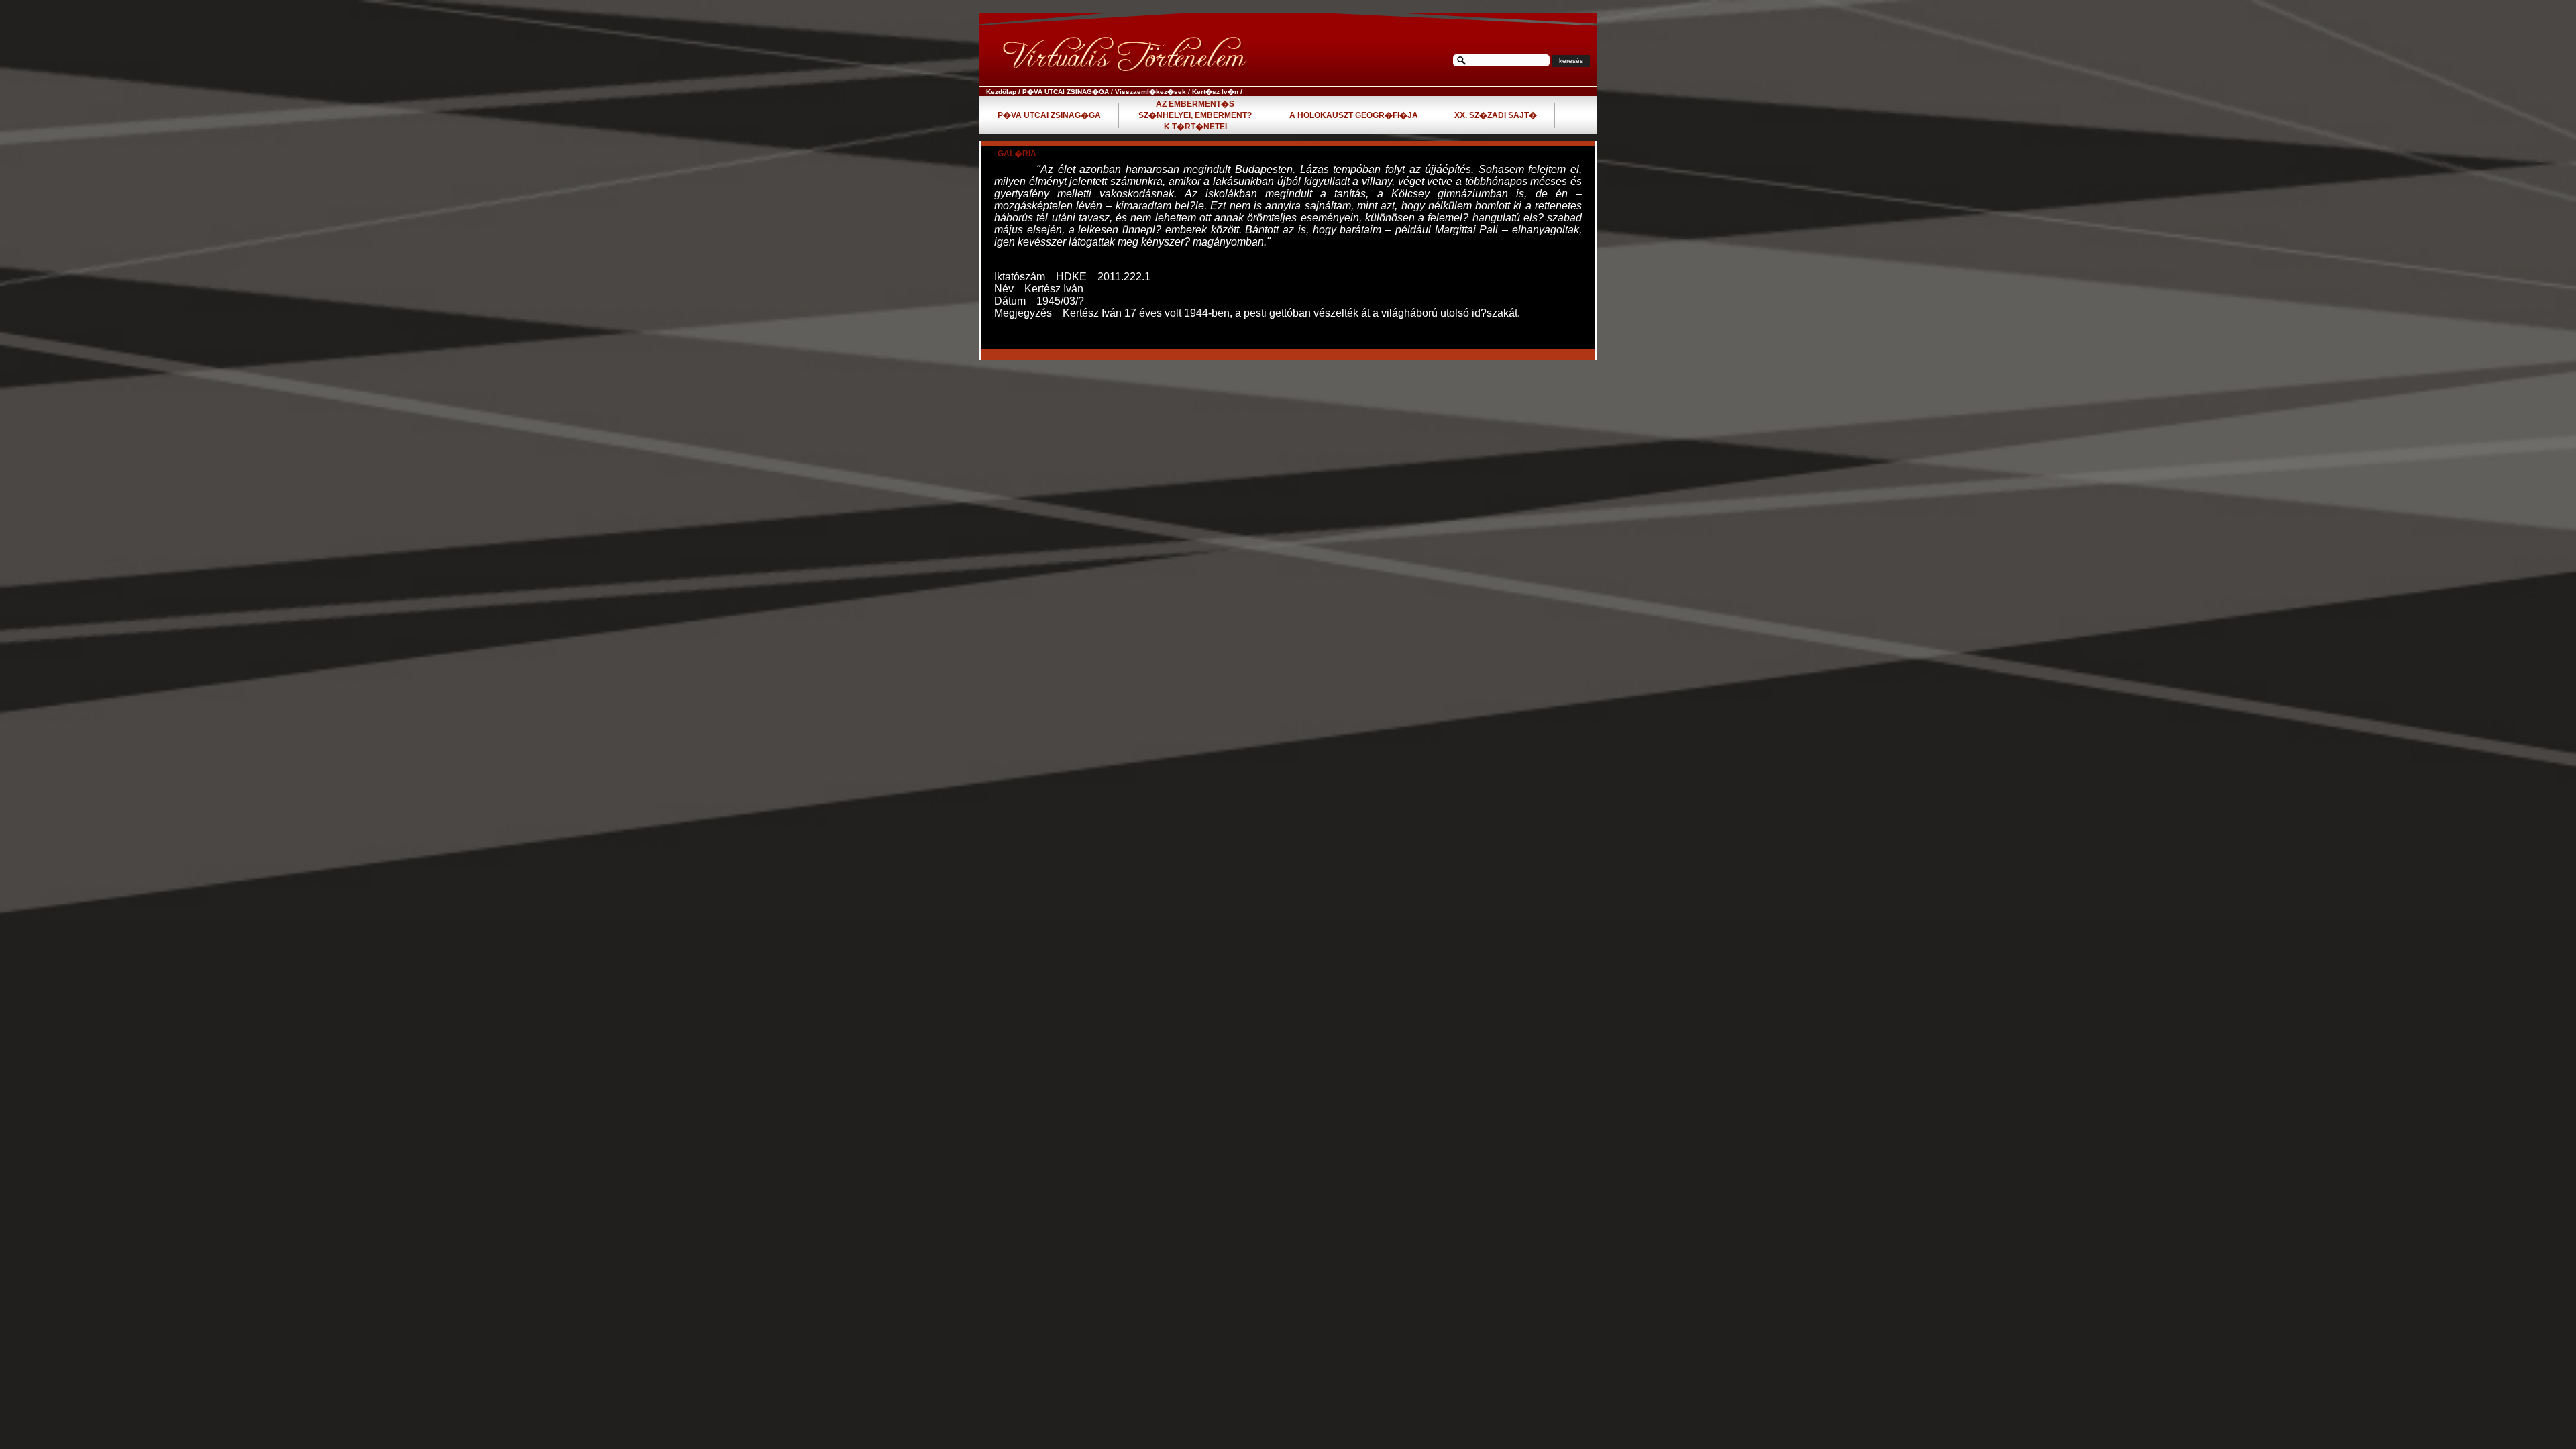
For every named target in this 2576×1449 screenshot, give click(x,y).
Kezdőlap (1001, 92)
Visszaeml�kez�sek (1150, 92)
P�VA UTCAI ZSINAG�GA (1066, 92)
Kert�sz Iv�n (1215, 92)
